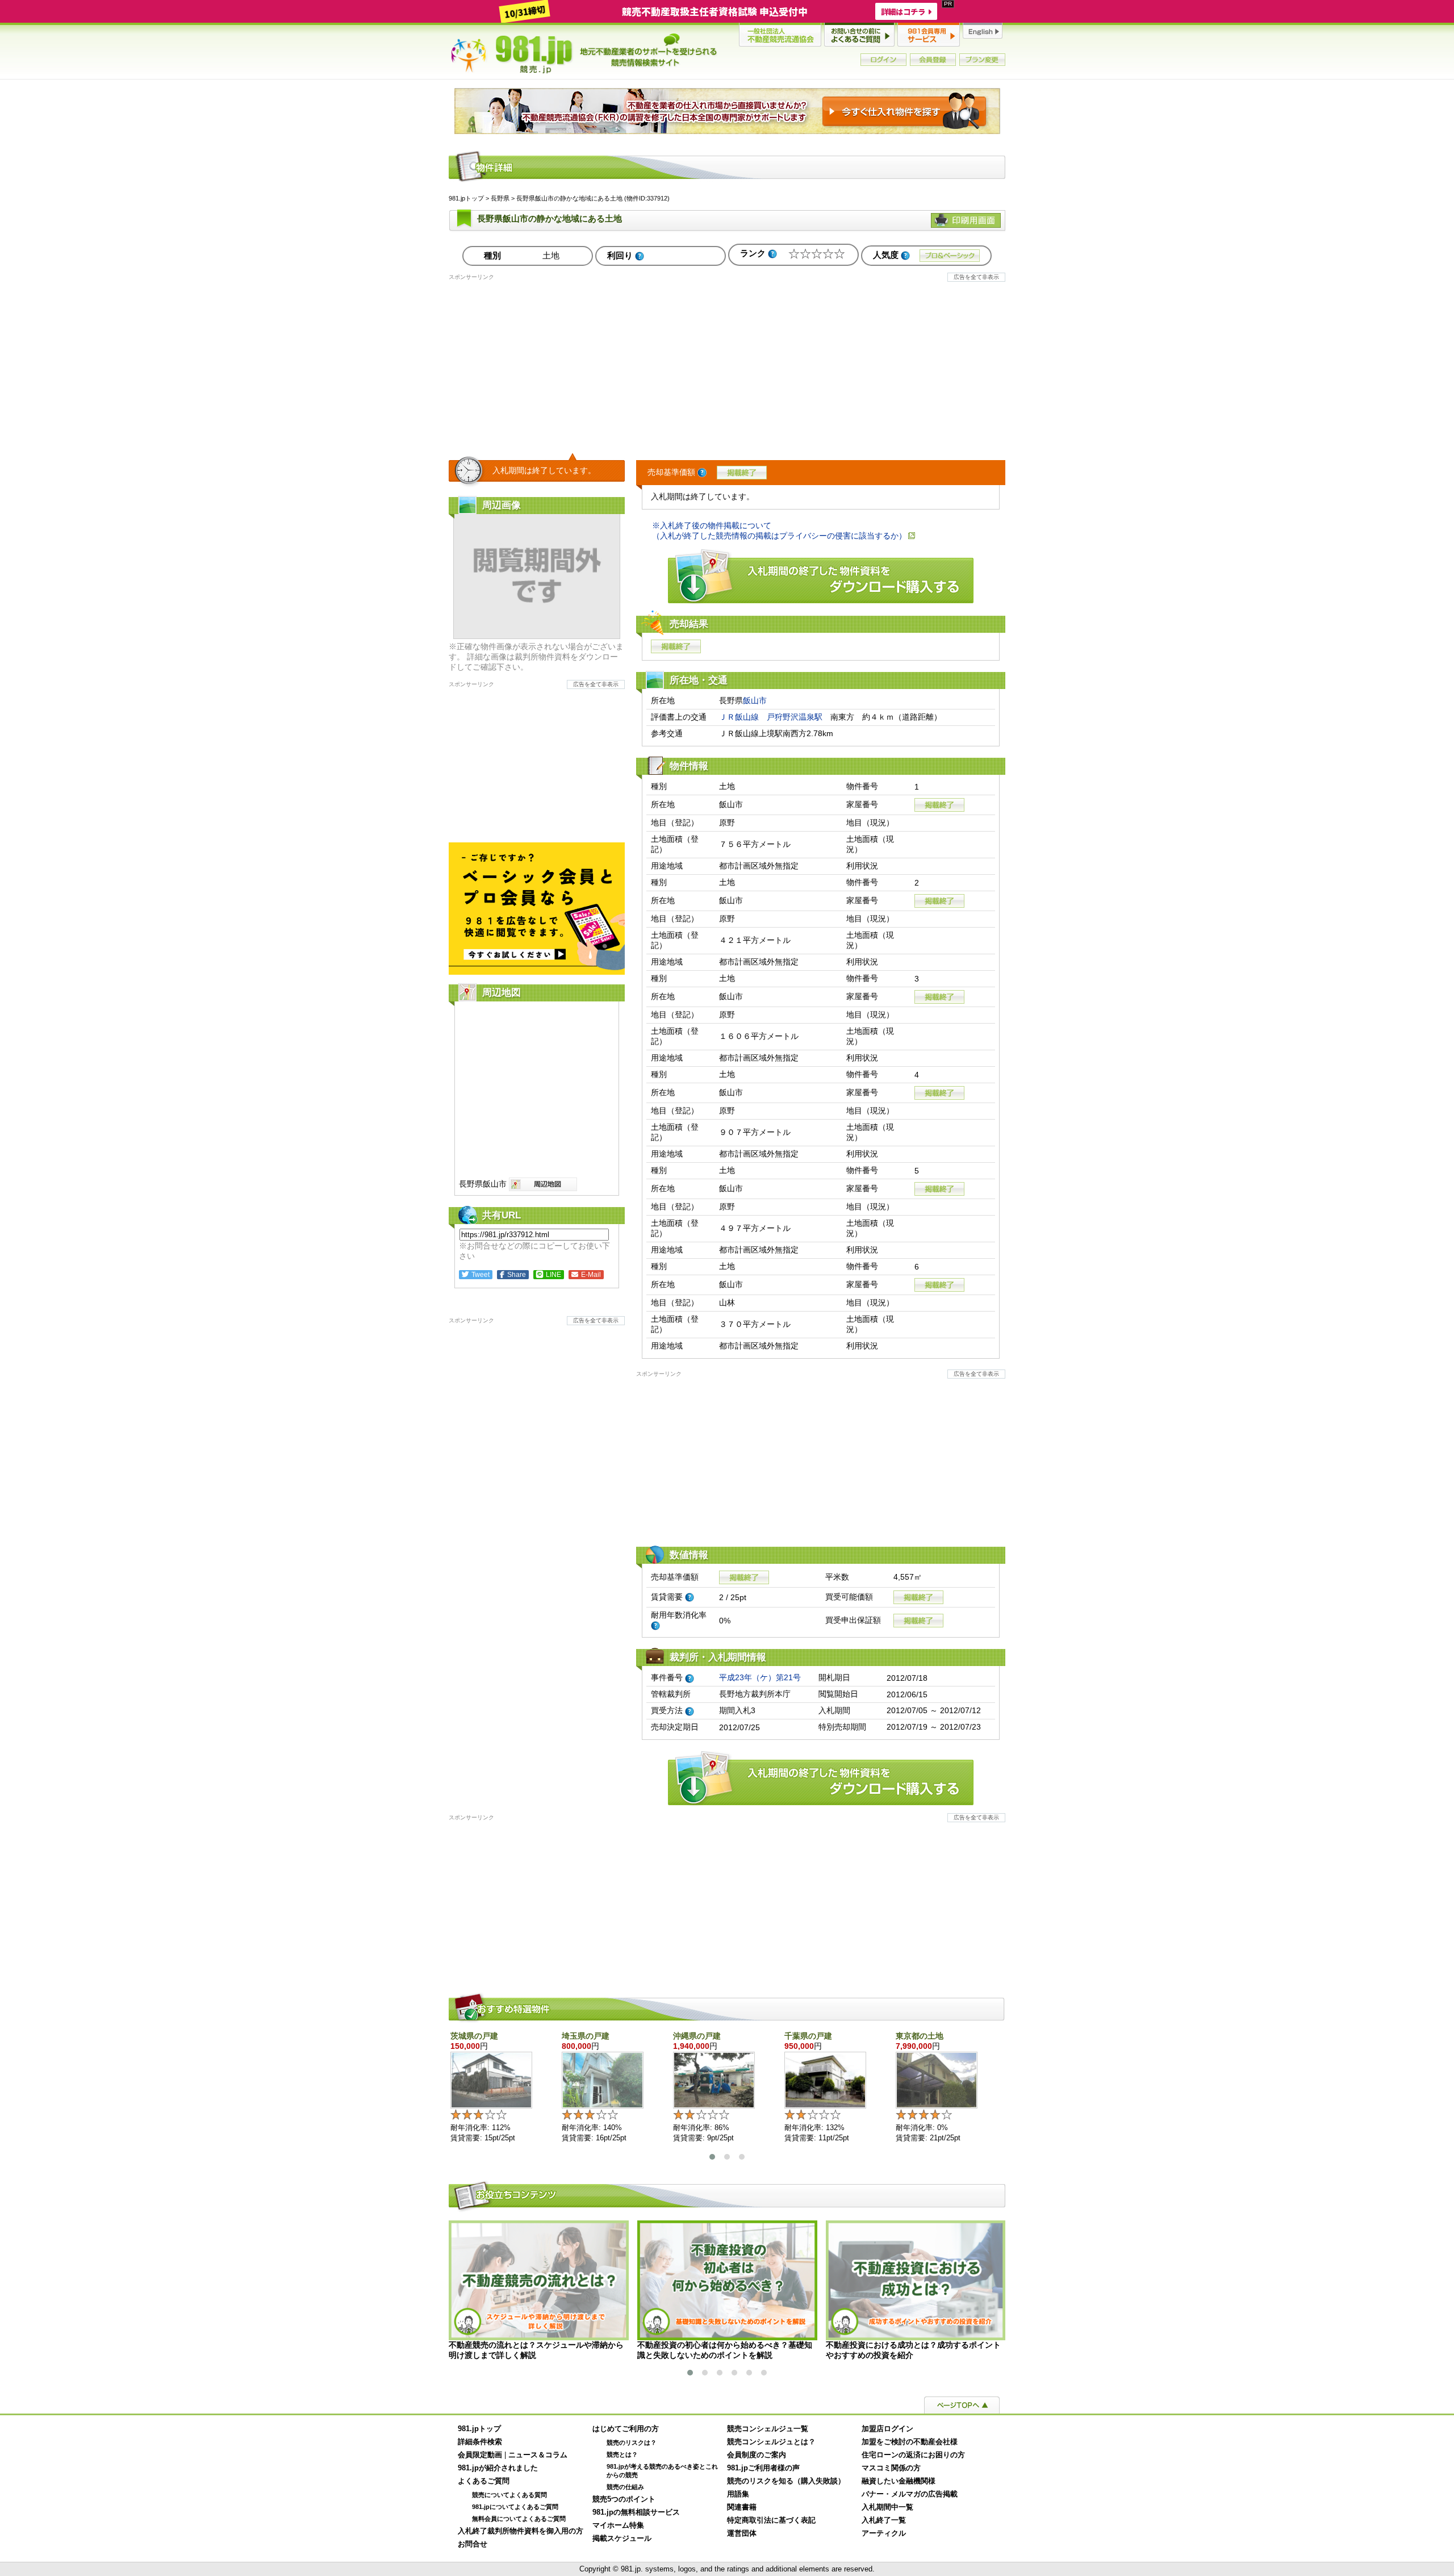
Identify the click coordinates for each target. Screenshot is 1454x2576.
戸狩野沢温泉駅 (795, 717)
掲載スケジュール (622, 2539)
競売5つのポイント (624, 2499)
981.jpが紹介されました (498, 2468)
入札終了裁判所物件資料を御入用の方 (521, 2531)
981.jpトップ (584, 53)
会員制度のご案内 (757, 2455)
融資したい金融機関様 (899, 2481)
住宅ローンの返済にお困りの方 (913, 2455)
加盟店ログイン (887, 2429)
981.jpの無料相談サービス (636, 2512)
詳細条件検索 (480, 2442)
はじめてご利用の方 (626, 2429)
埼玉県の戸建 (586, 2036)
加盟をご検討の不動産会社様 (910, 2442)
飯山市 (755, 700)
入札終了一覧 (884, 2520)
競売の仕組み (625, 2487)
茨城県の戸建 (474, 2036)
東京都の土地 (920, 2036)
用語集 (738, 2494)
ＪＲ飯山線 (739, 717)
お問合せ (473, 2544)
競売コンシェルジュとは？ (771, 2442)
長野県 (500, 198)
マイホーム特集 (618, 2525)
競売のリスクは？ (632, 2443)
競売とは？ (622, 2454)
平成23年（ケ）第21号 (760, 1677)
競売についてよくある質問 (509, 2495)
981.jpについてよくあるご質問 (515, 2507)
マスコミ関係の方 (891, 2468)
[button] (712, 2157)
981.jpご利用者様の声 (763, 2468)
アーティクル (884, 2533)
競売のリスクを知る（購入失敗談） (786, 2481)
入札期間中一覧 (887, 2507)
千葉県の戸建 (808, 2036)
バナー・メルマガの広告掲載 (910, 2494)
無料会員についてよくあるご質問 (519, 2519)
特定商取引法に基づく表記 (771, 2520)
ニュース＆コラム (538, 2455)
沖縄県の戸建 (697, 2036)
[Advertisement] (727, 361)
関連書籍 (742, 2507)
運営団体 (742, 2533)
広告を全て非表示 (976, 277)
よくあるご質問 (484, 2481)
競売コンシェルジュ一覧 (768, 2429)
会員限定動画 (480, 2455)
